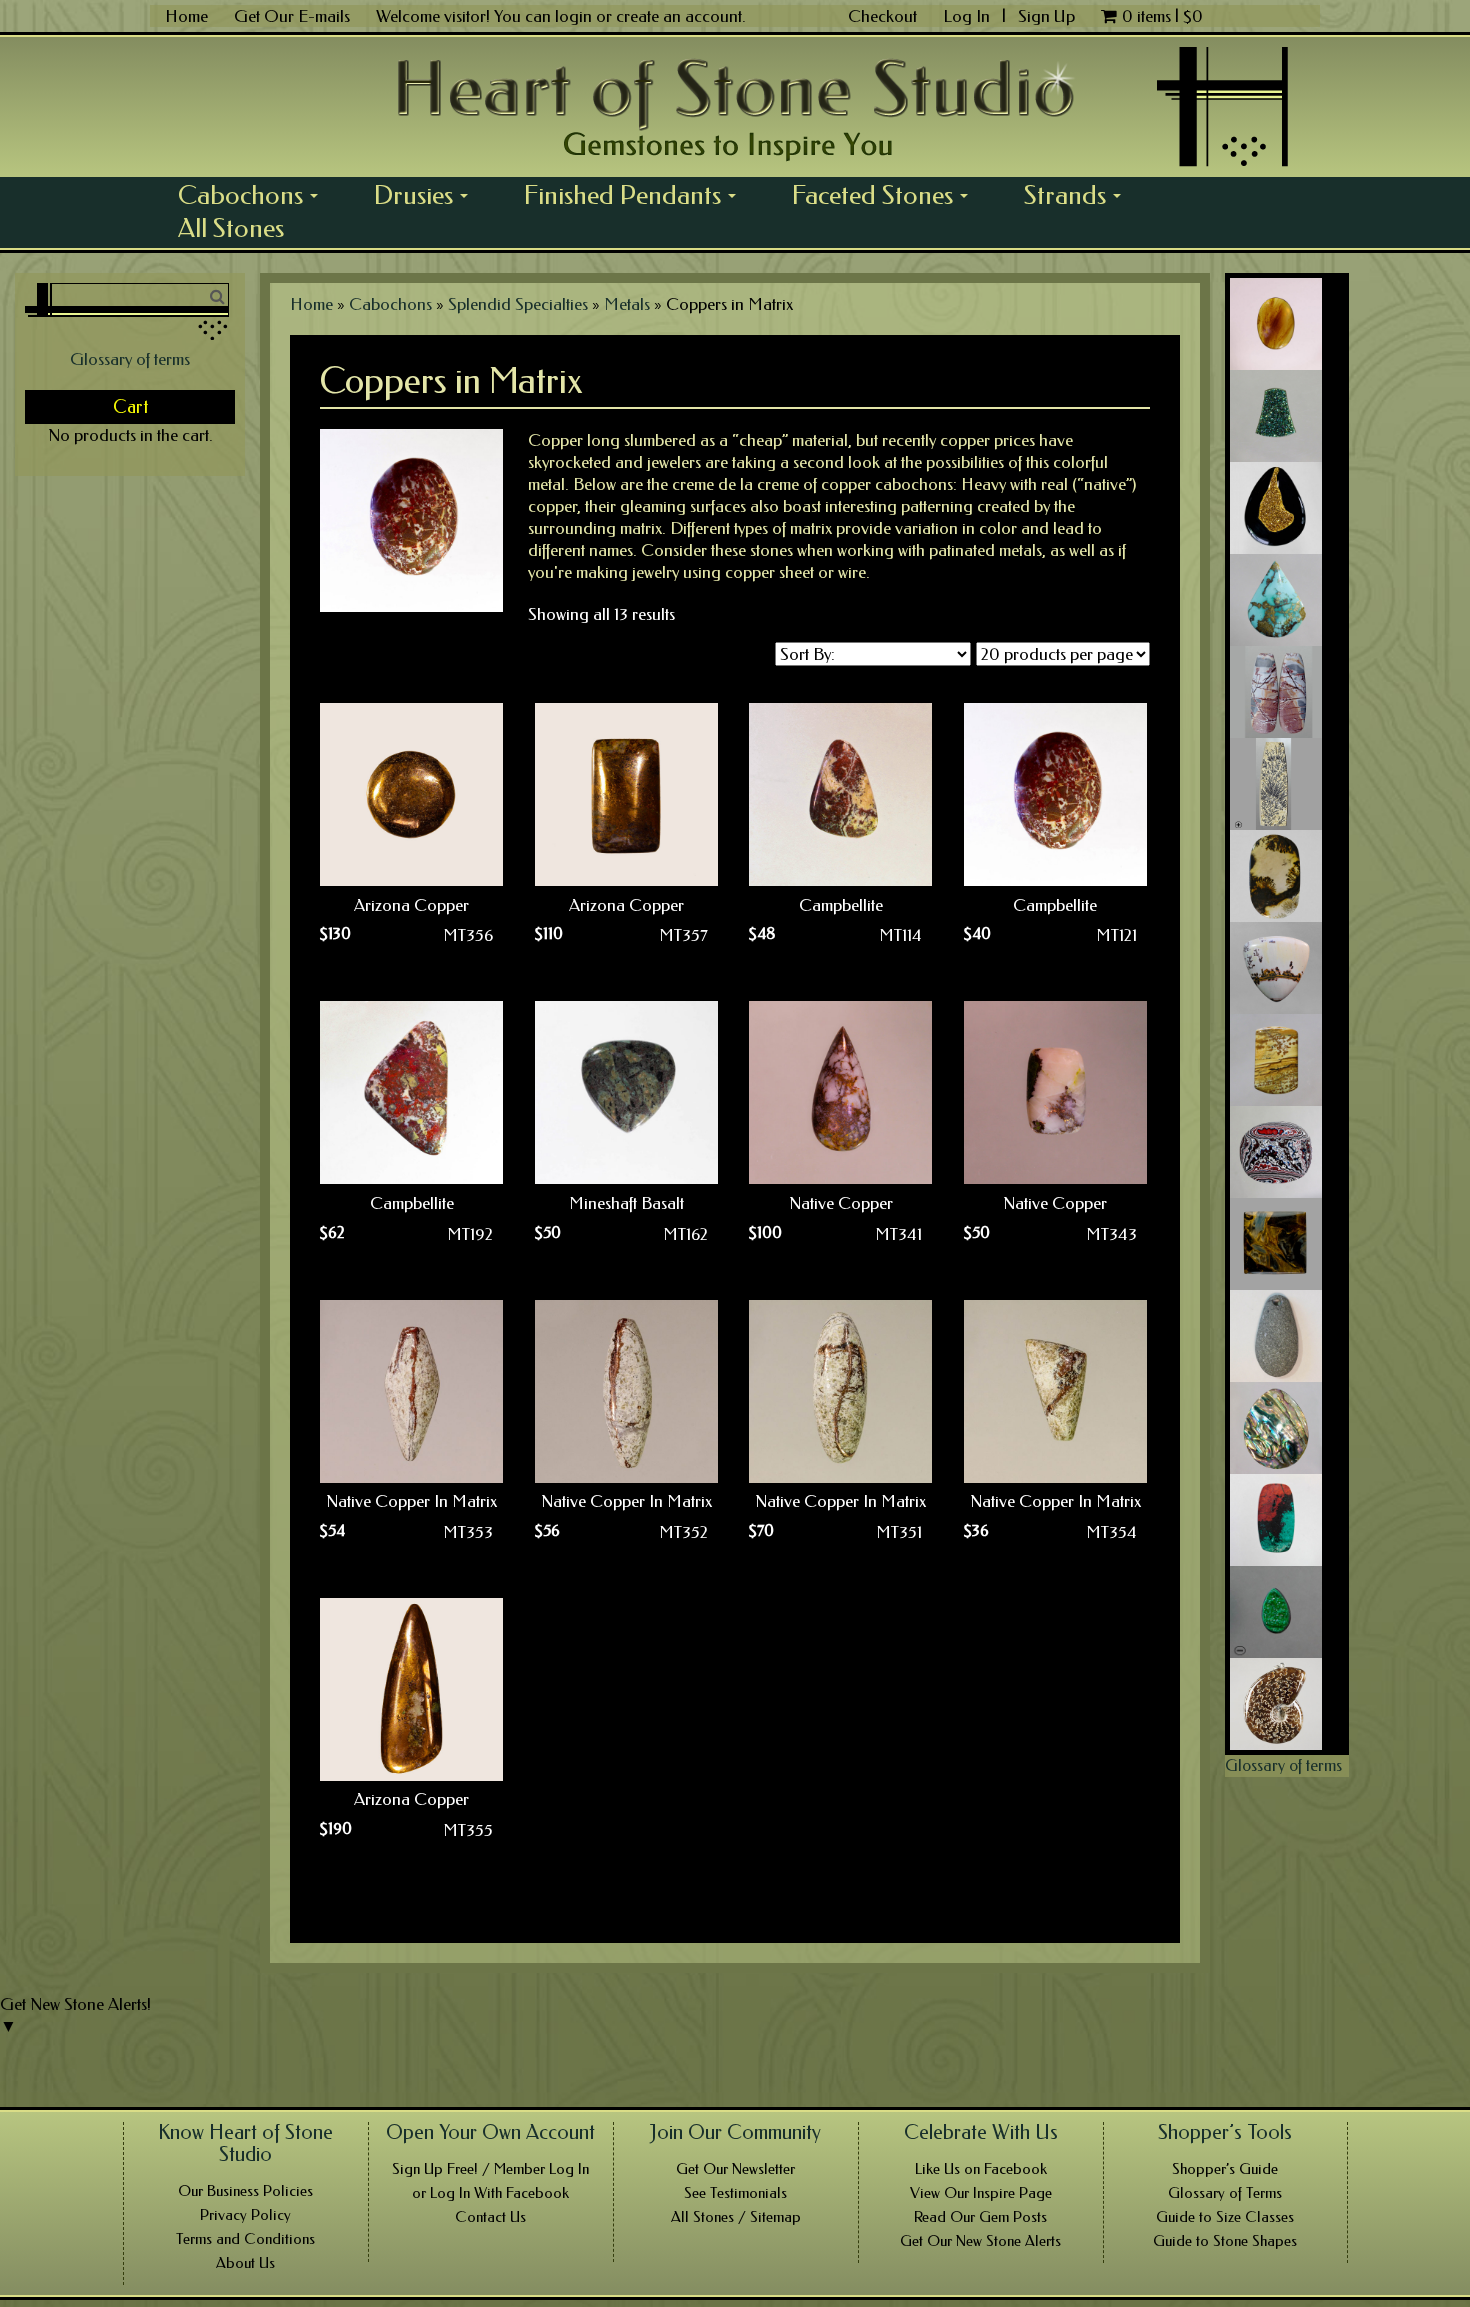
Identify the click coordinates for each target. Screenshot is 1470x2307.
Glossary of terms (130, 359)
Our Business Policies (245, 2191)
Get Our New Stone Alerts (980, 2241)
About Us (245, 2263)
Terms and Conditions (245, 2239)
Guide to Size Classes (1225, 2217)
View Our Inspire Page (981, 2193)
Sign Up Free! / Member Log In (490, 2169)
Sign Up (1046, 16)
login (573, 16)
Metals (627, 304)
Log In (968, 16)
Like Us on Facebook (981, 2169)
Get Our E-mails (292, 16)
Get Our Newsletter (735, 2169)
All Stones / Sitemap (736, 2217)
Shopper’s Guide (1225, 2169)
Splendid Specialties (518, 304)
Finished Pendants (637, 195)
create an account (679, 16)
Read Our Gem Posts (980, 2217)
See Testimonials (735, 2193)
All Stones (231, 228)
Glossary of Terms (1225, 2193)
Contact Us (490, 2217)
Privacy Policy (245, 2215)
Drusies (428, 195)
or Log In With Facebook (490, 2193)
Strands (1079, 195)
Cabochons (255, 195)
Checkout (882, 16)
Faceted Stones (887, 195)
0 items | (1162, 16)
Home (186, 16)
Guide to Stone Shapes (1225, 2241)
